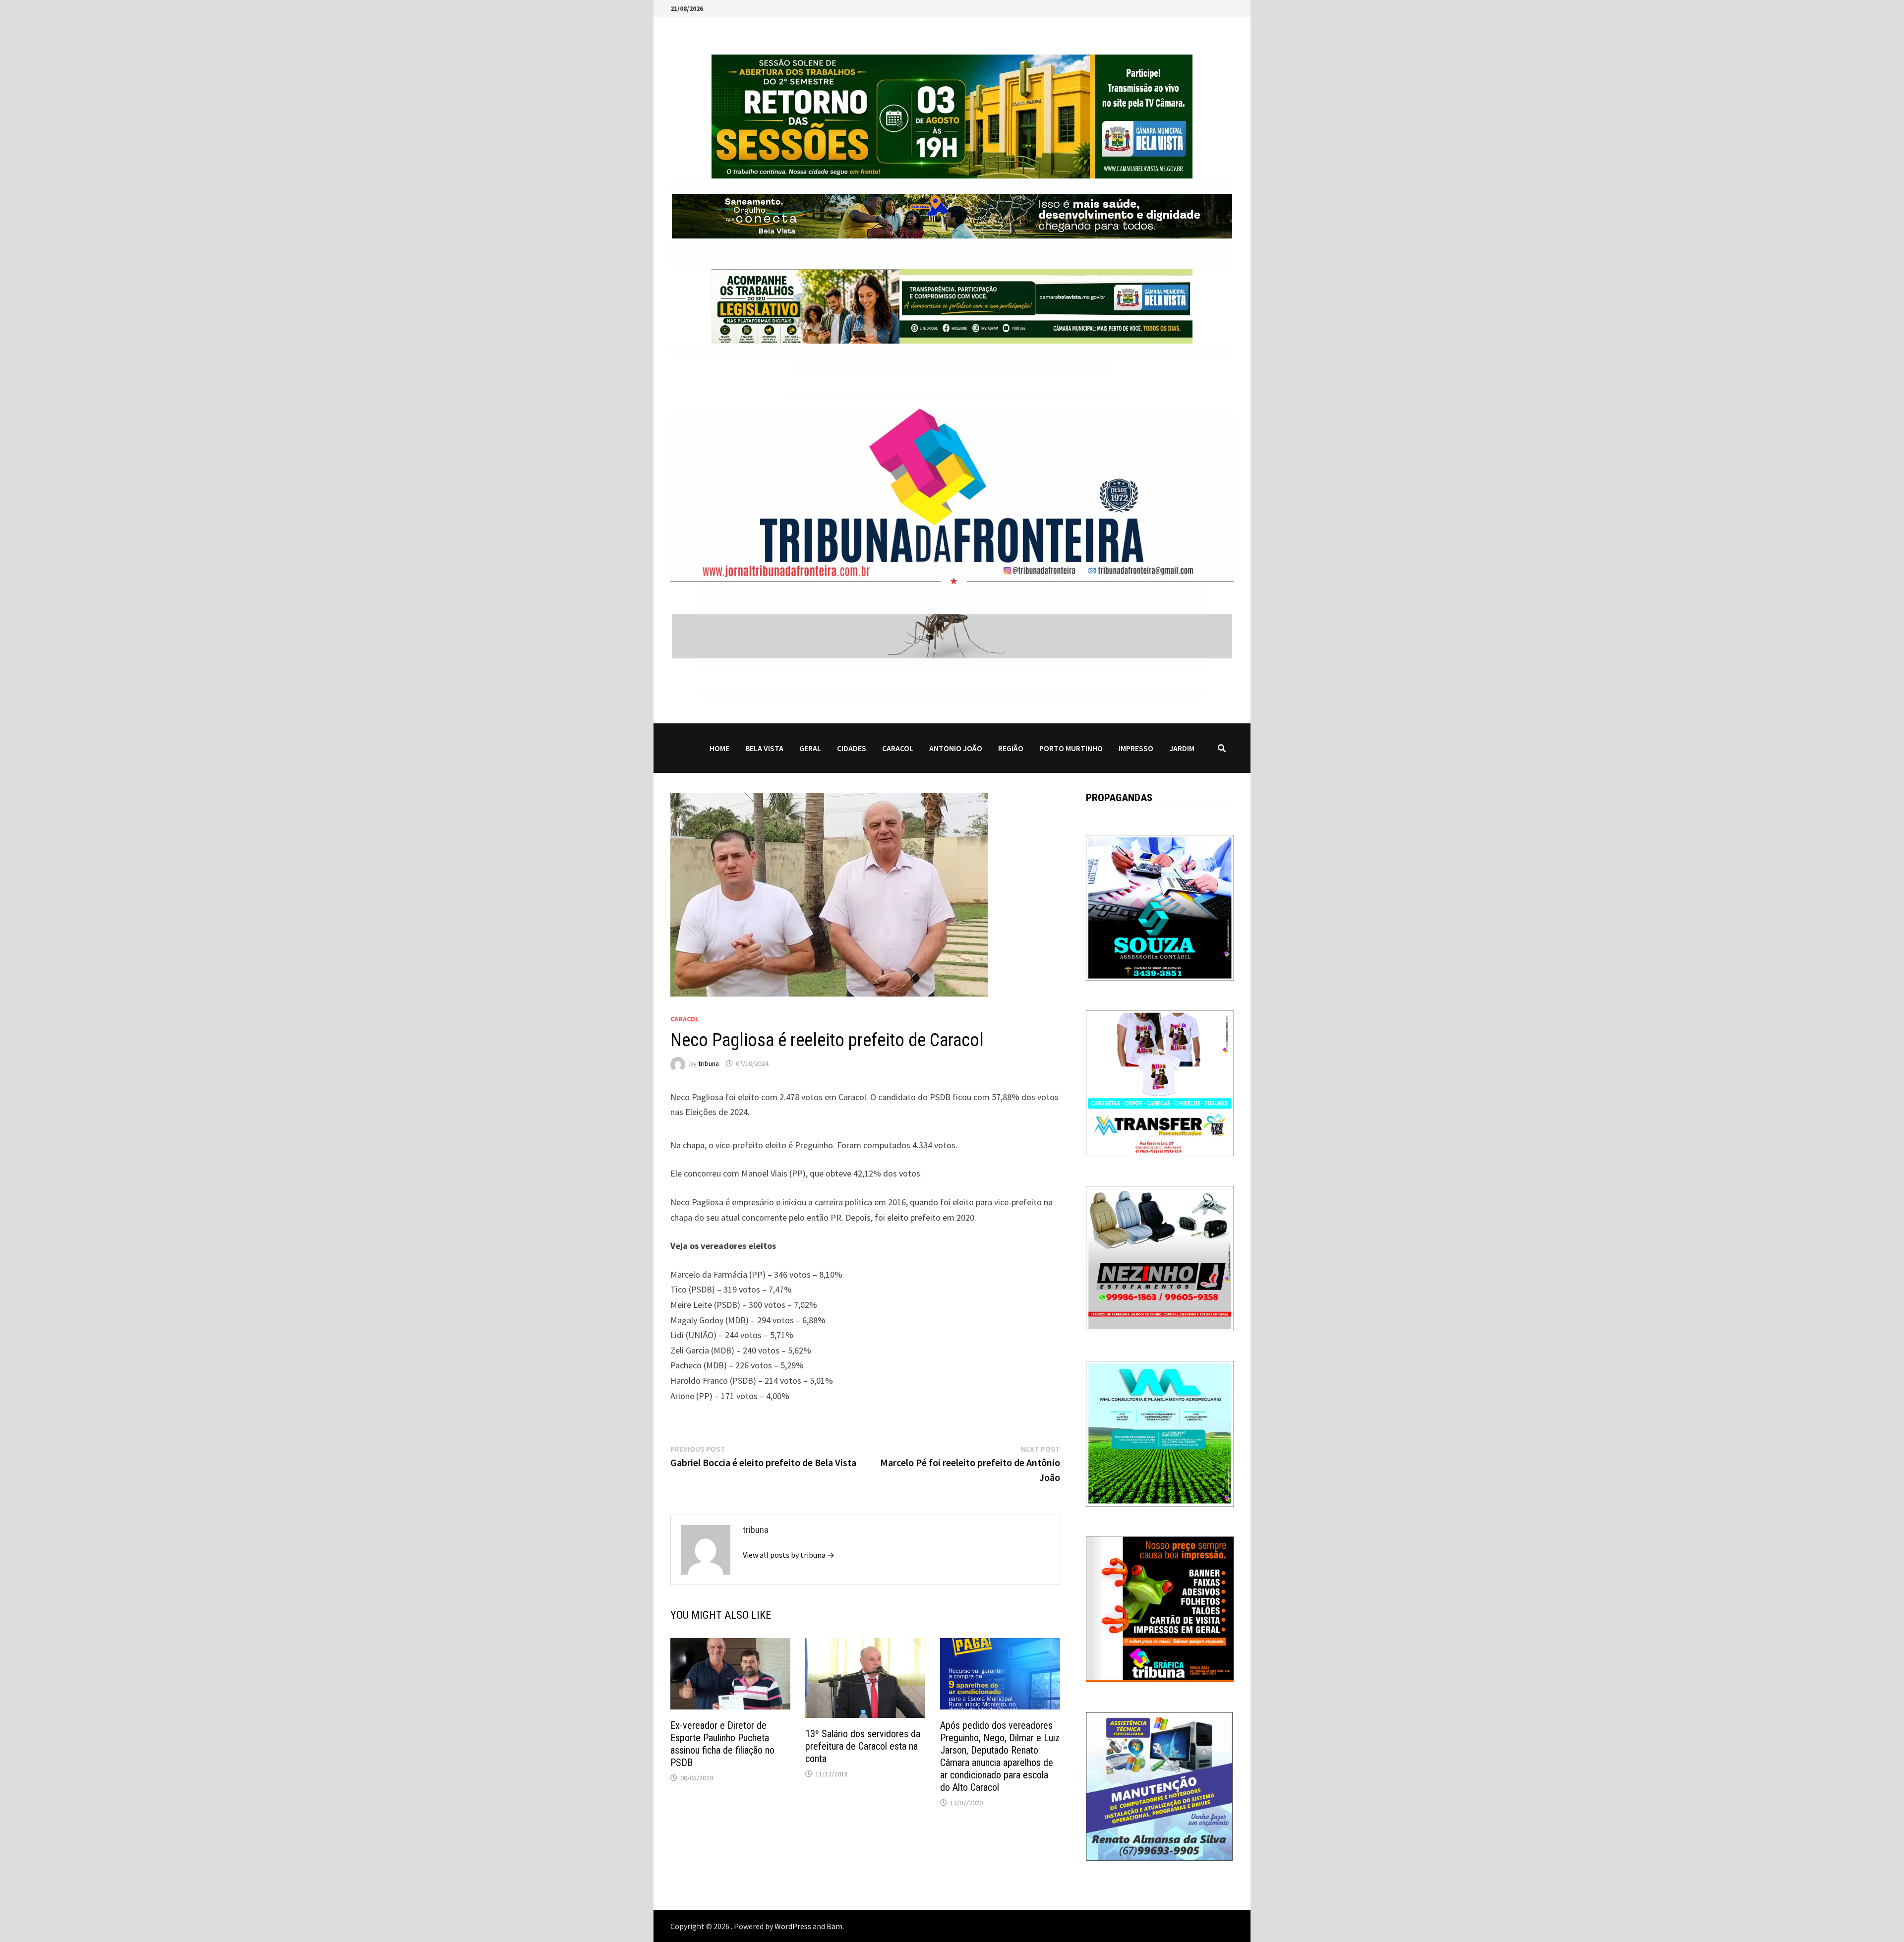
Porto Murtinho (1071, 748)
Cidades (852, 748)
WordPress (793, 1926)
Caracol (898, 748)
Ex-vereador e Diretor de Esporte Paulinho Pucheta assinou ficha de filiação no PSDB (722, 1744)
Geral (810, 748)
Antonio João (956, 748)
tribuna (709, 1063)
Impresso (1136, 748)
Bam (834, 1926)
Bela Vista (764, 748)
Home (719, 748)
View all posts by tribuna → (789, 1555)
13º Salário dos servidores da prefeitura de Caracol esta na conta (863, 1746)
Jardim (1182, 748)
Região (1011, 748)
